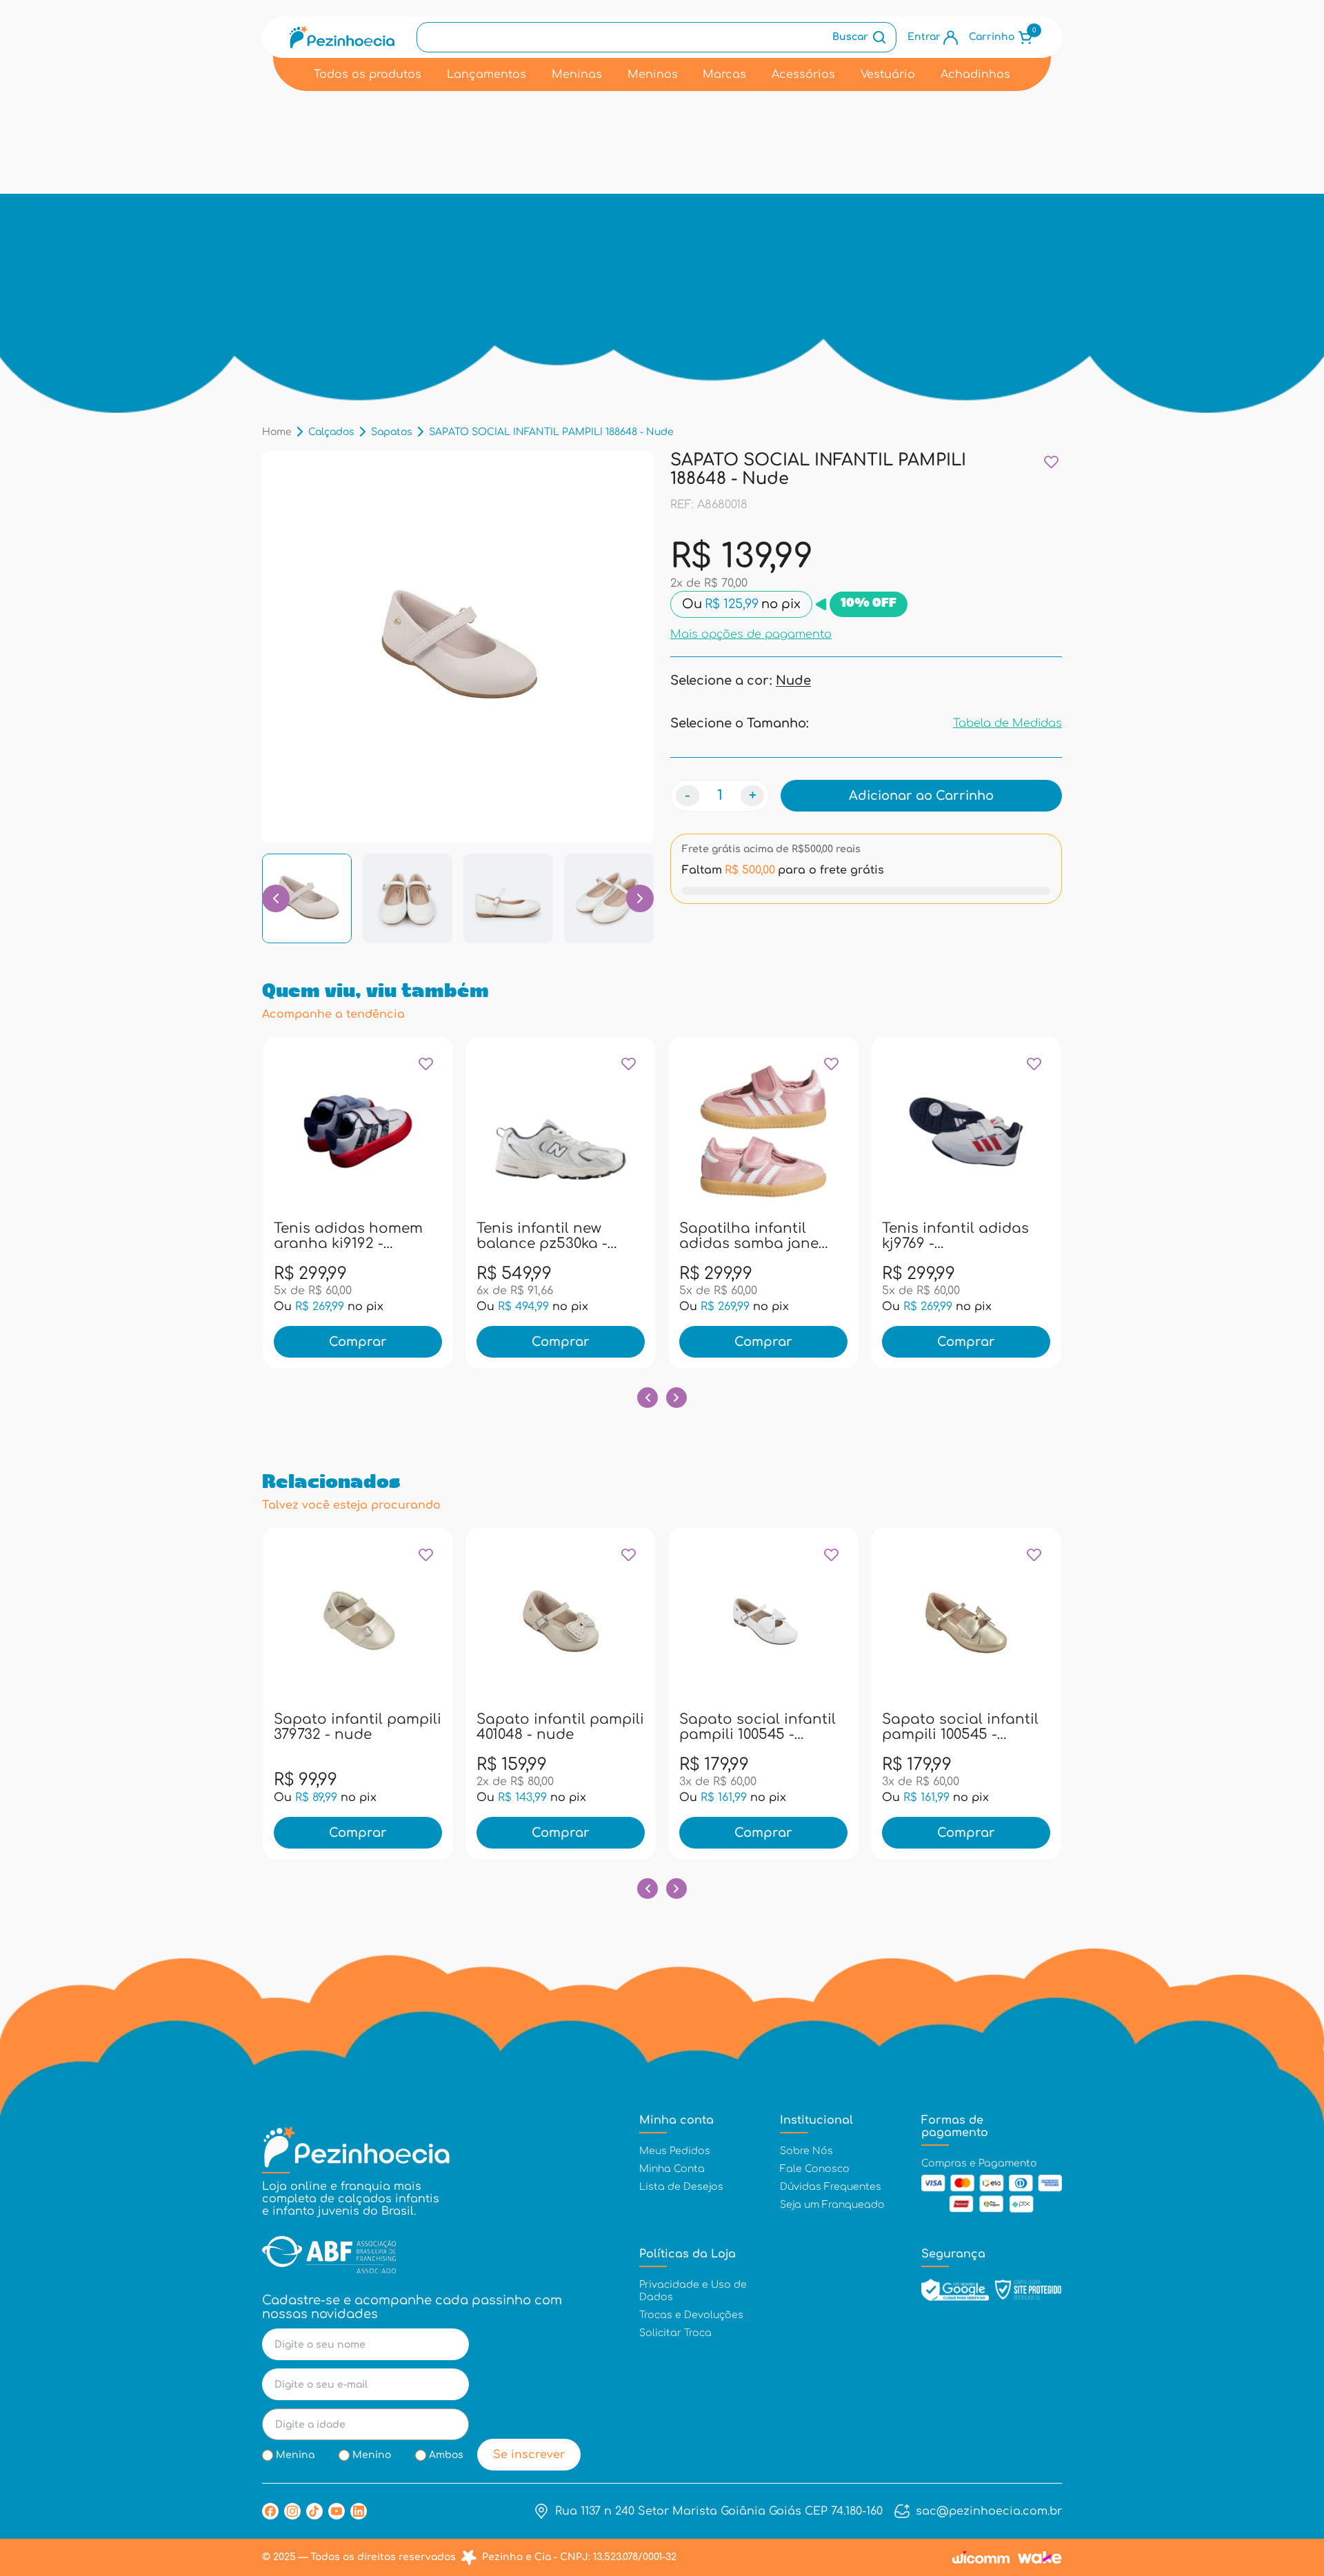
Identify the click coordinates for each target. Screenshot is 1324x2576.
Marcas (724, 74)
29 (542, 1235)
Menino (372, 2455)
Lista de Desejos (681, 2187)
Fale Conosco (815, 2169)
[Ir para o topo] (1285, 2491)
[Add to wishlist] (1051, 462)
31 (601, 1235)
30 (572, 1235)
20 (280, 1235)
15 (358, 1726)
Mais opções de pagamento (751, 634)
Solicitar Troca (675, 2333)
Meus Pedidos (675, 2151)
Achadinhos (975, 74)
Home (277, 432)
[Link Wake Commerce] (1040, 2557)
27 (483, 1235)
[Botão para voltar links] (276, 898)
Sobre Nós (806, 2151)
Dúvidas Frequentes (831, 2187)
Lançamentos (487, 74)
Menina (295, 2455)
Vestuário (888, 74)
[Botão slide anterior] (648, 1398)
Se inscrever (529, 2455)
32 (631, 1235)
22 (339, 1235)
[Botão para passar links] (640, 898)
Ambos (446, 2455)
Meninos (653, 74)
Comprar (358, 1342)
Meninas (577, 74)
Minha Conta (672, 2169)
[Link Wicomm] (981, 2557)
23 (369, 1235)
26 (888, 1235)
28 (512, 1235)
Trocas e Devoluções (691, 2315)
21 (310, 1235)
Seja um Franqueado (832, 2205)
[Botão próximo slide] (676, 1398)
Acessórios (803, 74)
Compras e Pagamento (979, 2163)
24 (399, 1235)
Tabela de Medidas (1007, 723)
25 (429, 1235)
